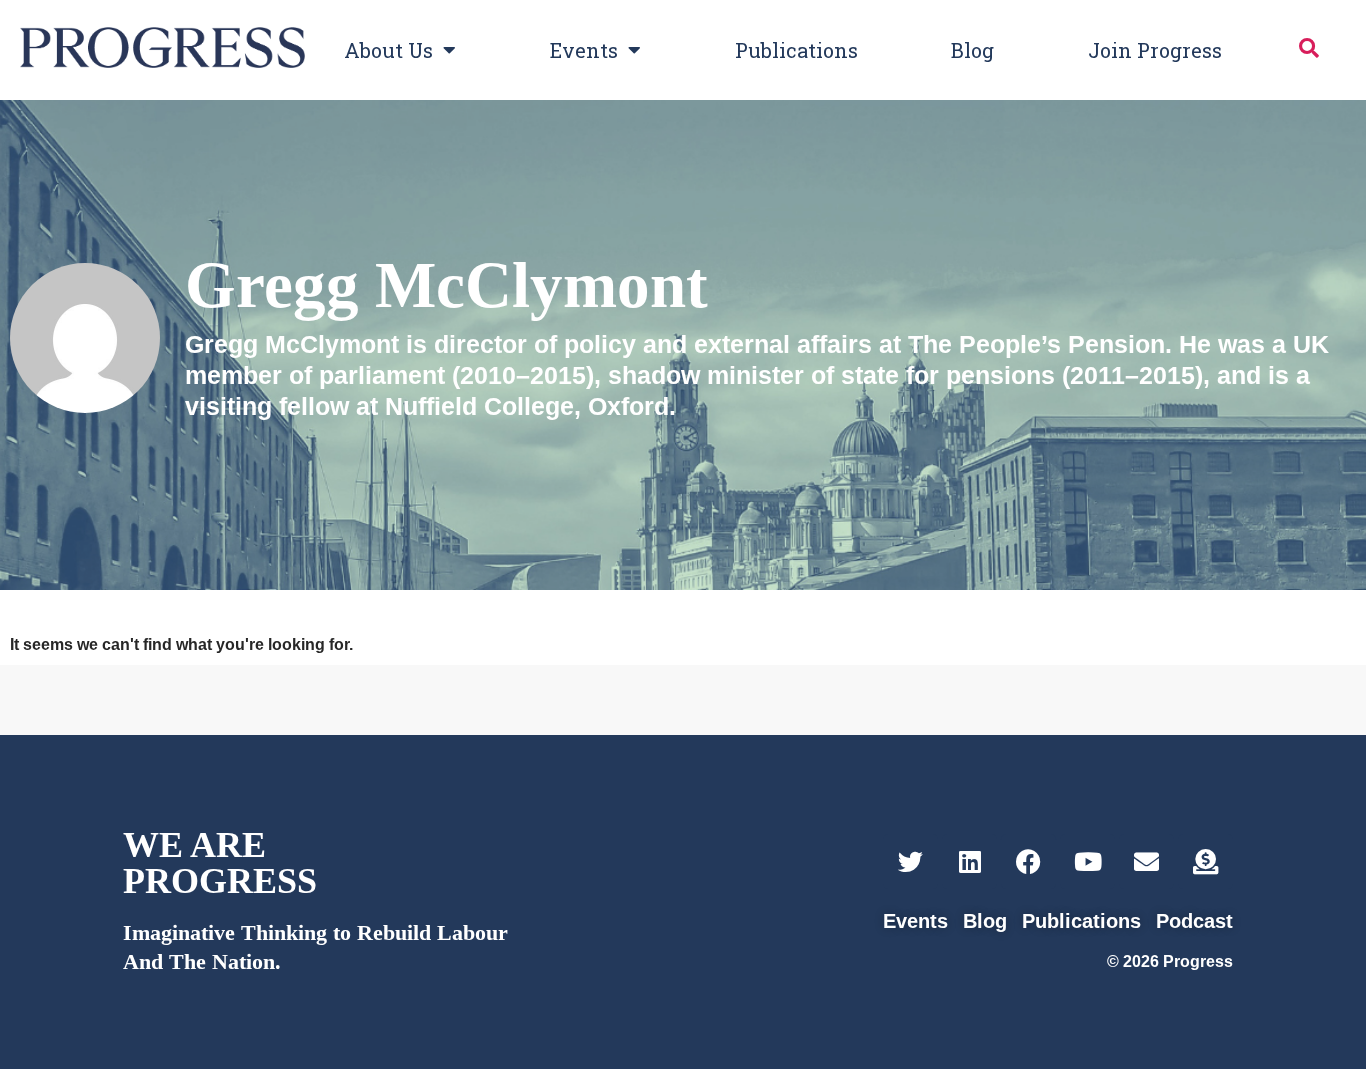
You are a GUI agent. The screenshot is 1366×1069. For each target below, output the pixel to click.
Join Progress (1155, 50)
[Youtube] (1087, 861)
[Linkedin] (969, 861)
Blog (972, 50)
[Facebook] (1028, 861)
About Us (388, 50)
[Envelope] (1146, 861)
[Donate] (1205, 861)
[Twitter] (910, 861)
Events (584, 50)
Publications (796, 50)
